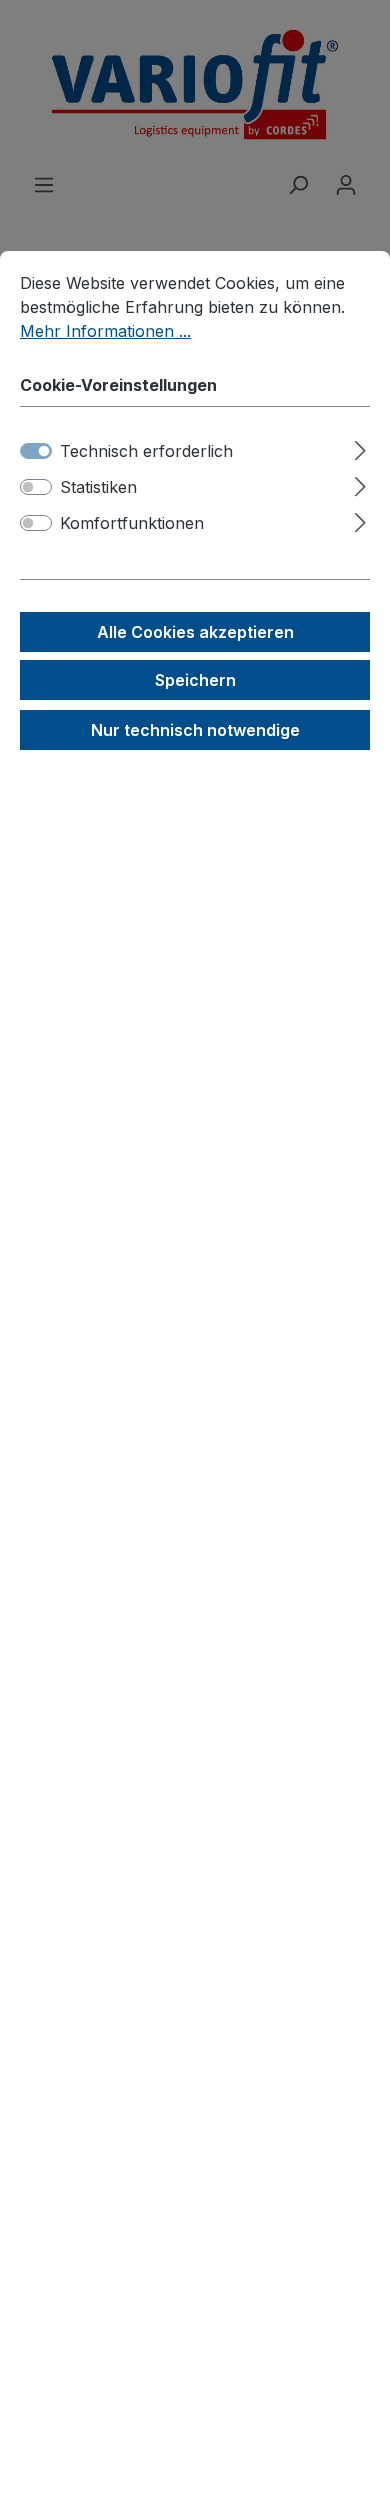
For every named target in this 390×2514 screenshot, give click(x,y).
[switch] (36, 487)
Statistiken (98, 487)
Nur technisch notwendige (195, 730)
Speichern (195, 680)
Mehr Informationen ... (105, 331)
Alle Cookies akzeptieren (195, 632)
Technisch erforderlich (146, 451)
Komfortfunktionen (132, 523)
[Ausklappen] (360, 447)
